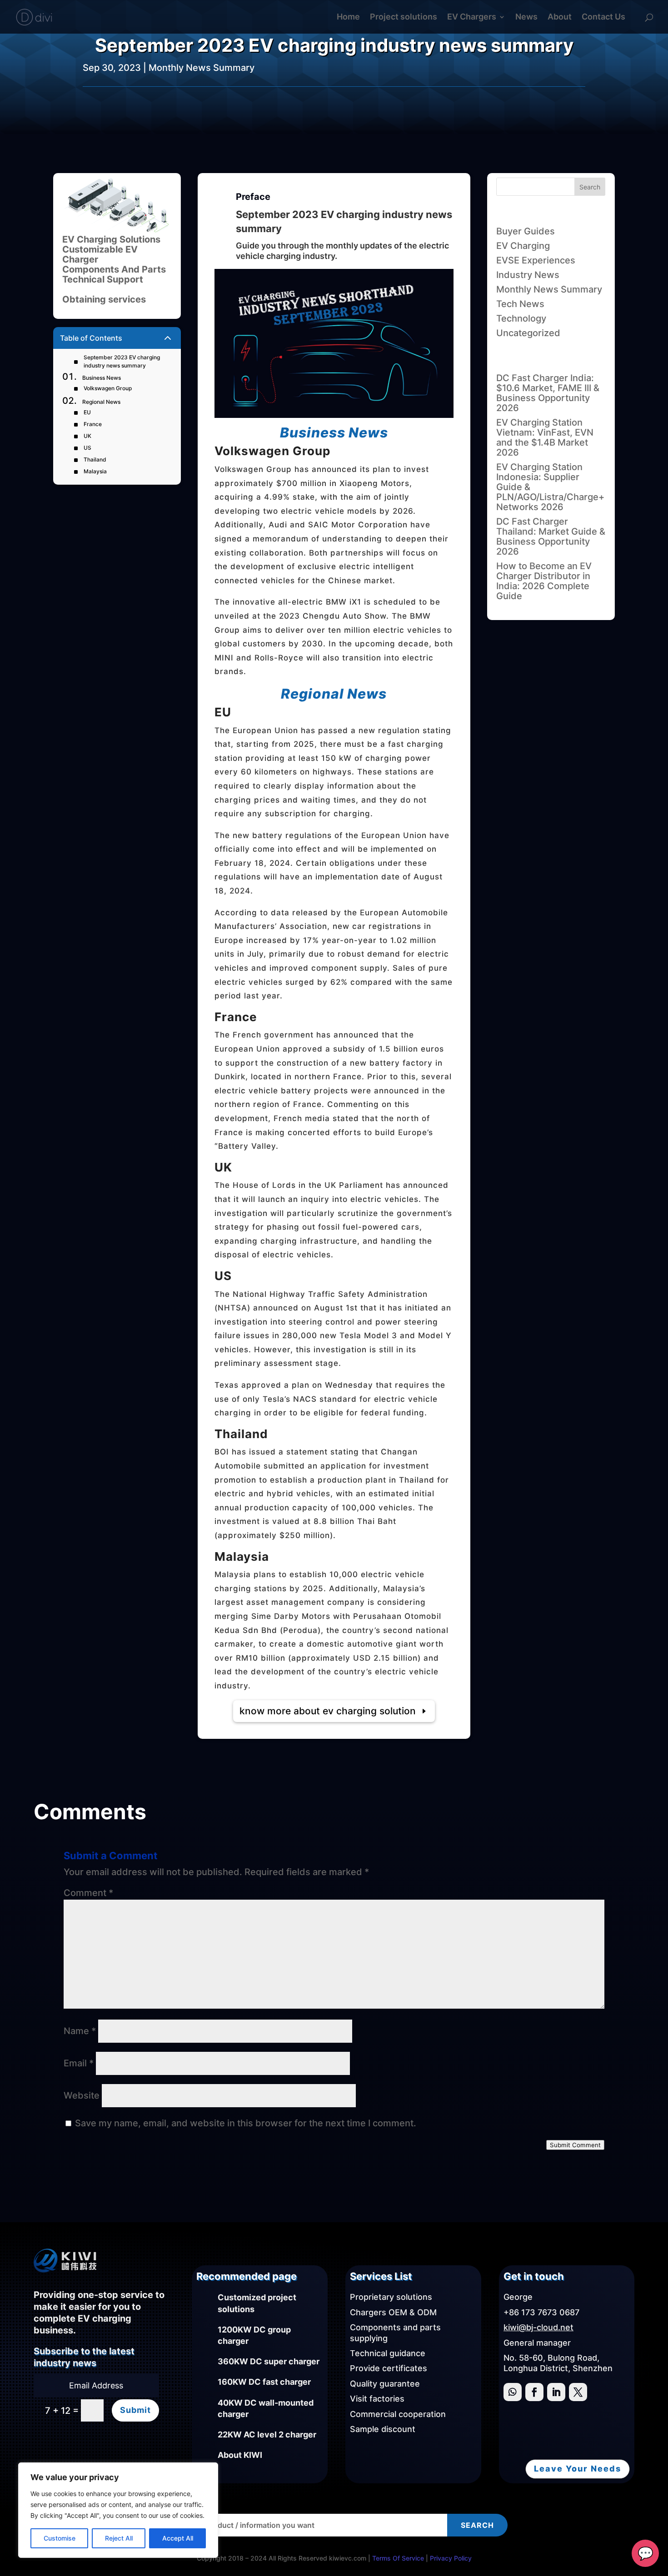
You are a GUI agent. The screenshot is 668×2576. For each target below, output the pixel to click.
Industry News (528, 275)
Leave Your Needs (578, 2469)
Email (79, 2063)
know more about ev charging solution (328, 1711)
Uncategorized (528, 333)
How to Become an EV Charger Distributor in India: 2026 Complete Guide (544, 581)
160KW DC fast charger (264, 2382)
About (560, 17)
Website (82, 2095)
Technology (521, 318)
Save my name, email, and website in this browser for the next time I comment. (246, 2123)
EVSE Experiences (536, 260)
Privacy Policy (451, 2558)
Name (80, 2031)
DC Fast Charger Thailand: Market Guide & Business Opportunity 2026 (551, 536)
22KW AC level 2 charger (267, 2435)
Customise (60, 2538)
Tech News (520, 304)
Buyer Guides (526, 231)
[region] (118, 2510)
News (526, 17)
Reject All (119, 2538)
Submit (135, 2410)
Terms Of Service (398, 2558)
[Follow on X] (578, 2392)
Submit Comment (575, 2145)
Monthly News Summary (202, 68)
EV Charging (523, 246)
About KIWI (240, 2455)
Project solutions (404, 17)
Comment (88, 1893)
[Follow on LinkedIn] (556, 2392)
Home (348, 17)
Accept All (178, 2538)
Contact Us (603, 17)
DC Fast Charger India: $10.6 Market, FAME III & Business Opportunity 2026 (548, 393)
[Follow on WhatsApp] (513, 2392)
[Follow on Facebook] (534, 2392)
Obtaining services (104, 299)
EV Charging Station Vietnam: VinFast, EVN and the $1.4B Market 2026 (545, 437)
